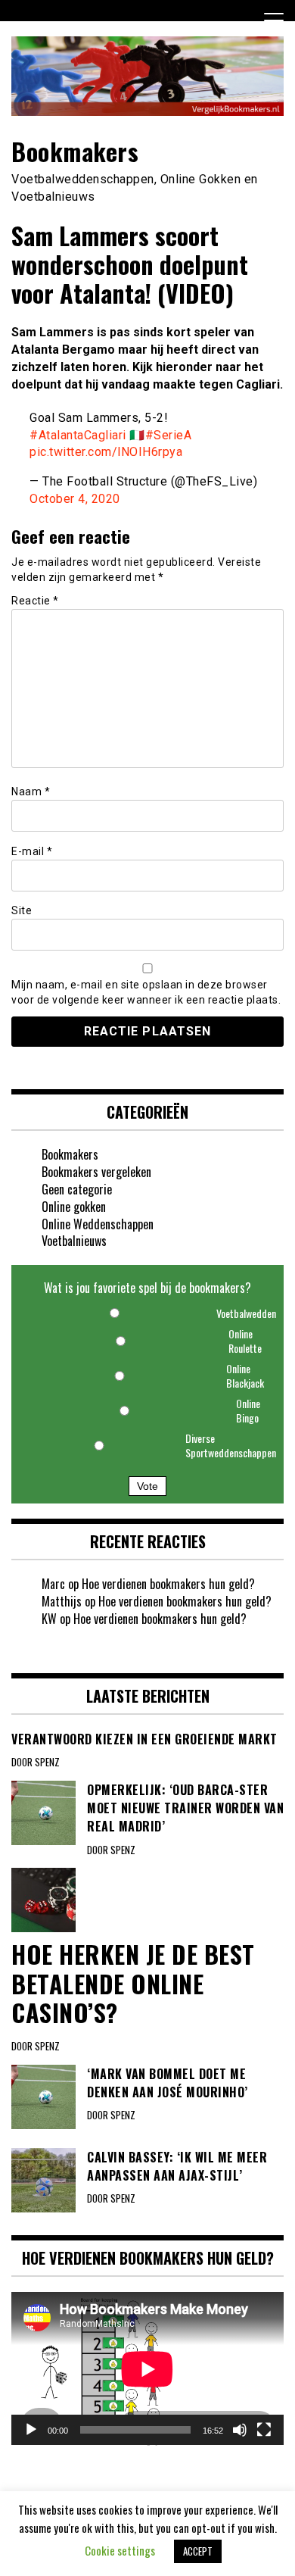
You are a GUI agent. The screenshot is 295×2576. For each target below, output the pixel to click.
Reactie (35, 601)
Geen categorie (77, 1189)
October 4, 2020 (75, 499)
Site (22, 910)
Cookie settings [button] (120, 2550)
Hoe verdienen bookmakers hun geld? (168, 1584)
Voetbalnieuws (74, 1241)
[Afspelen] (31, 2430)
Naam (31, 792)
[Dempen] (240, 2430)
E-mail (32, 851)
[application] (147, 2369)
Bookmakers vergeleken (96, 1172)
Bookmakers (75, 151)
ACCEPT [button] (198, 2551)
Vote (147, 1486)
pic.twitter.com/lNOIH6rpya (106, 452)
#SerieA (169, 435)
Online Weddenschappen (98, 1224)
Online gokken (74, 1207)
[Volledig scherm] (264, 2430)
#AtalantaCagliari (78, 435)
